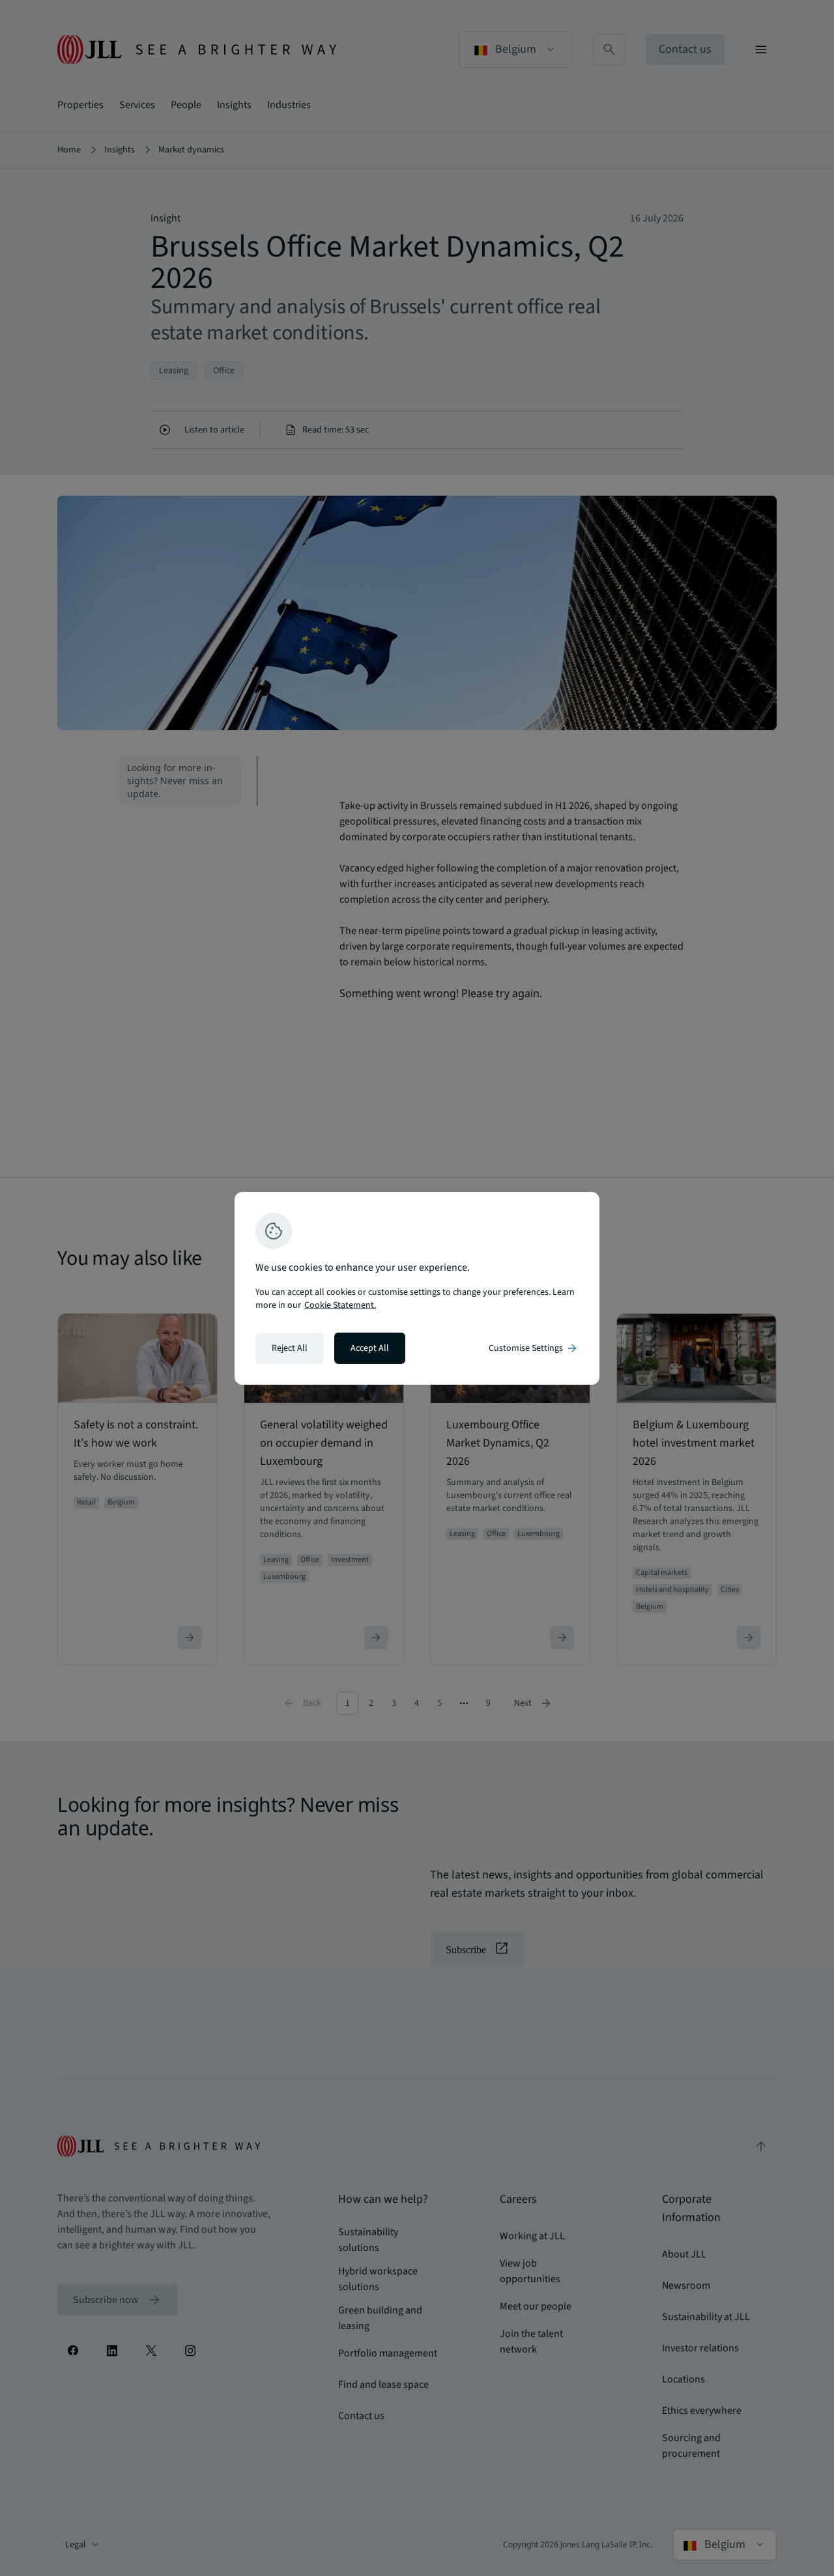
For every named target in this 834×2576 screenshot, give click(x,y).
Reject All (290, 1348)
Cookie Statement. (340, 1305)
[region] (417, 1288)
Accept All (370, 1348)
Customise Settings (534, 1348)
